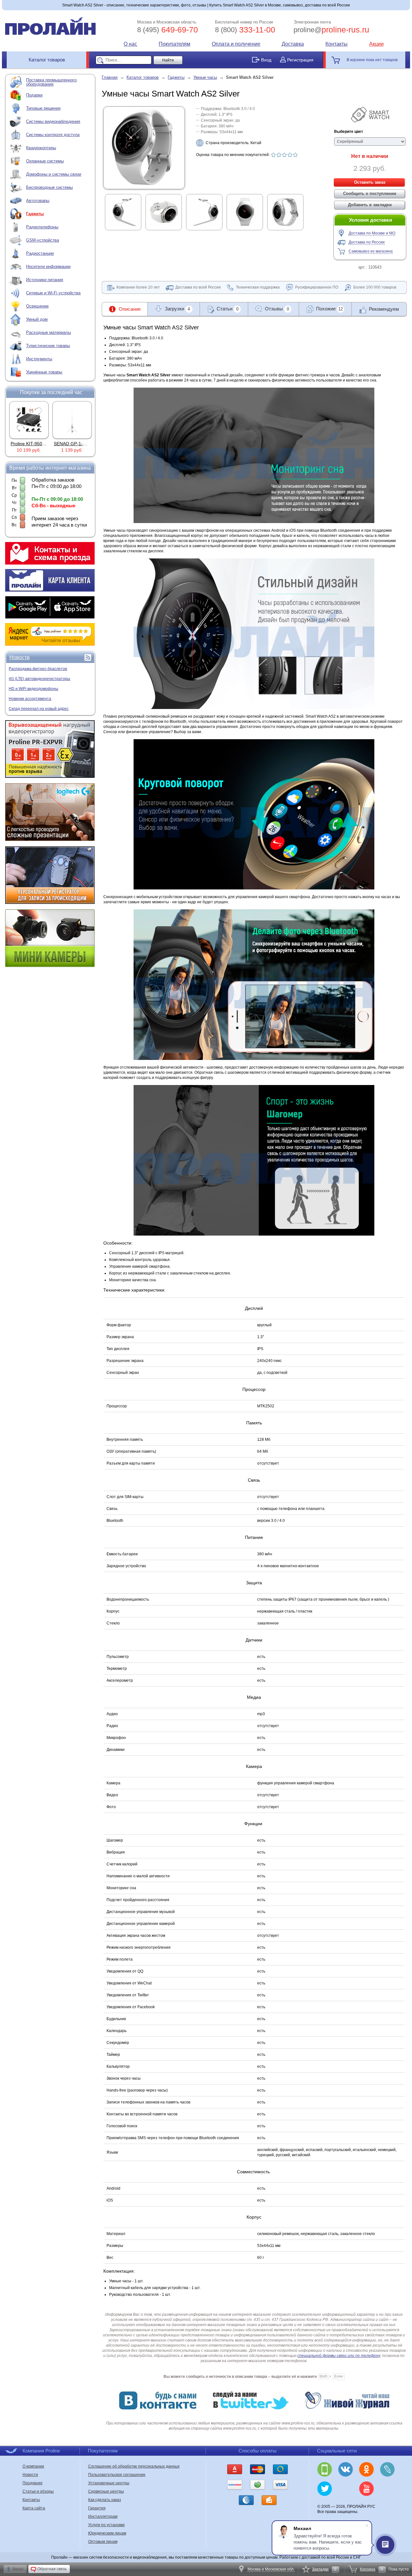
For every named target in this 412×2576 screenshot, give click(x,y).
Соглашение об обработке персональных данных (134, 2466)
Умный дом (37, 319)
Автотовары (38, 201)
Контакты (337, 44)
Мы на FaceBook (387, 2489)
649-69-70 (168, 30)
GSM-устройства (42, 240)
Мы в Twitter (325, 2489)
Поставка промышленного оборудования (51, 82)
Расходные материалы (48, 332)
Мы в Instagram (346, 2489)
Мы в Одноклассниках (366, 2469)
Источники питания (45, 280)
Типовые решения (43, 108)
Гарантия (97, 2508)
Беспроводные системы (49, 187)
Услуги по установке (107, 2525)
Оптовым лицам (103, 2542)
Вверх (18, 2569)
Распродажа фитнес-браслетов (38, 669)
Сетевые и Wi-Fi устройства (53, 293)
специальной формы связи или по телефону (339, 2356)
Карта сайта (34, 2508)
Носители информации (48, 267)
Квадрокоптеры (41, 148)
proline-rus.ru (331, 30)
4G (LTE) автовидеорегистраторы (39, 679)
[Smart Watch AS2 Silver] (144, 185)
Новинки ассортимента (30, 699)
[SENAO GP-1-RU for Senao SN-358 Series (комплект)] (29, 420)
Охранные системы (45, 161)
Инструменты (39, 359)
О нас (130, 44)
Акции (376, 44)
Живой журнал (387, 2469)
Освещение (37, 306)
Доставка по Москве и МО (372, 233)
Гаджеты (35, 214)
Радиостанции (40, 253)
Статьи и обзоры (38, 2491)
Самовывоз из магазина (371, 251)
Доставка (293, 44)
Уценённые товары (44, 372)
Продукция (33, 2483)
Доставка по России (367, 242)
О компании (33, 2466)
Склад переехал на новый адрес (39, 709)
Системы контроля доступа (53, 135)
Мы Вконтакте (346, 2469)
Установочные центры (109, 2483)
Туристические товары (48, 346)
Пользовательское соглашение (117, 2475)
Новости (19, 657)
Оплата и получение (236, 44)
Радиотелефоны (42, 227)
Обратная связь (52, 2569)
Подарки (34, 95)
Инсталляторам (103, 2516)
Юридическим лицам (107, 2533)
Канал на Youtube (366, 2489)
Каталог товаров (47, 60)
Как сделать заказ (105, 2500)
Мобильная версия (325, 2469)
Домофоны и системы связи (54, 174)
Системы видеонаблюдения (53, 121)
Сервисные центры (106, 2491)
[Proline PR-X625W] (72, 420)
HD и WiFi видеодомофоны (33, 689)
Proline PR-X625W (73, 444)
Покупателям (174, 44)
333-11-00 (245, 30)
